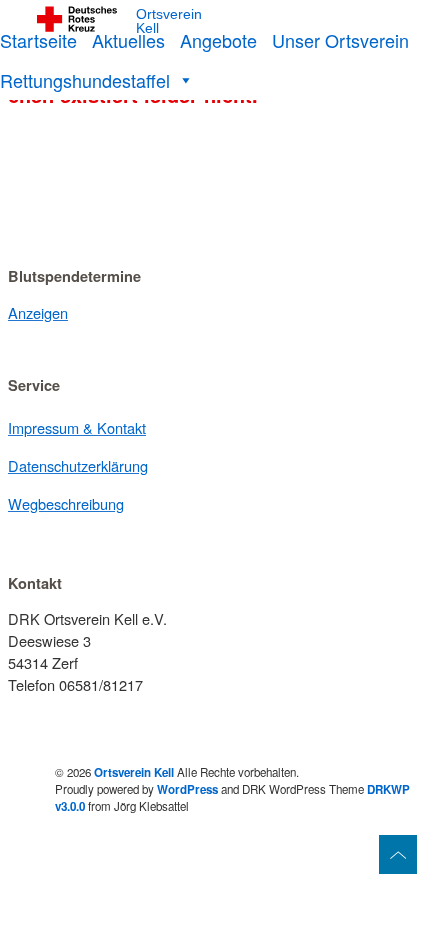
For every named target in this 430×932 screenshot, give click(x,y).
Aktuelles (128, 40)
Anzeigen (38, 312)
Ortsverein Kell (169, 21)
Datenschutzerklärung (78, 465)
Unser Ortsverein (340, 40)
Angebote (218, 40)
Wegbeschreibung (66, 503)
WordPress (187, 789)
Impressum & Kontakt (77, 427)
